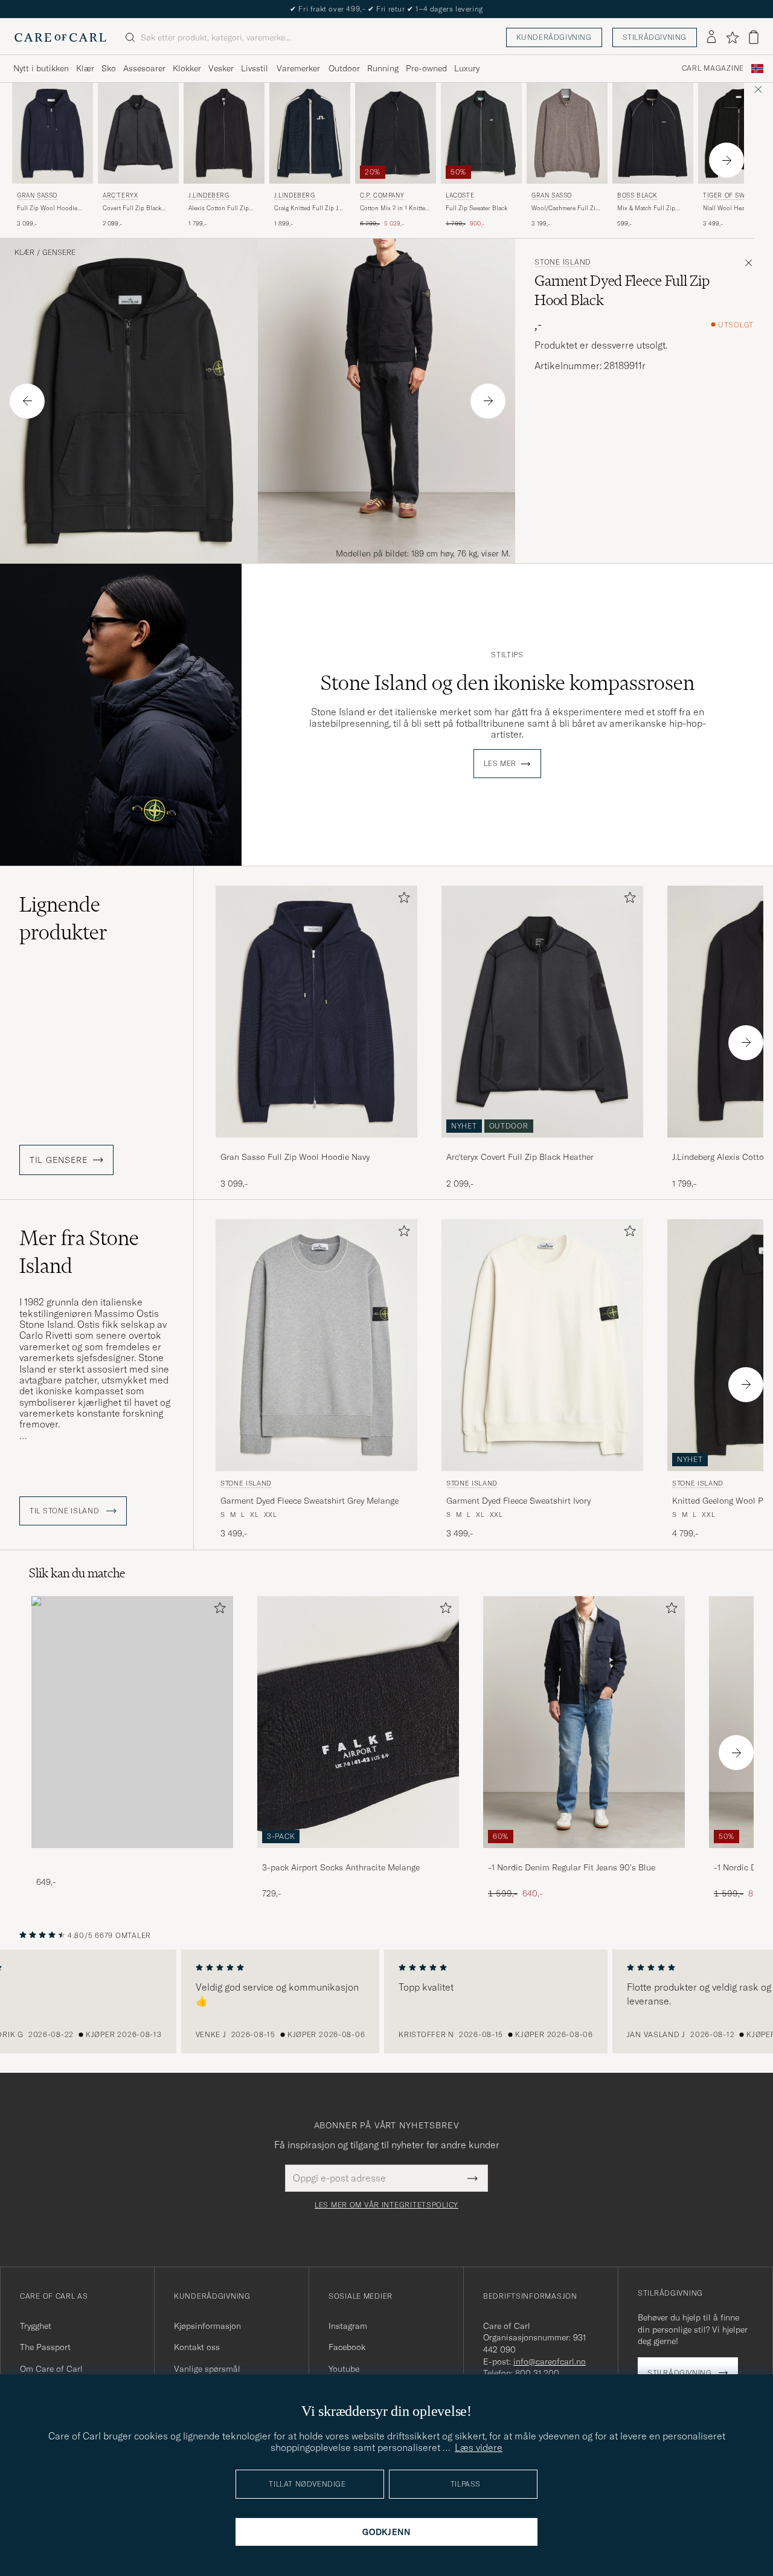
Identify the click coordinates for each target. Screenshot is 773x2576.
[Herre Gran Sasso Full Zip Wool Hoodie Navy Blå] (53, 133)
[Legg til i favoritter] (402, 900)
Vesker (221, 68)
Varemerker (298, 68)
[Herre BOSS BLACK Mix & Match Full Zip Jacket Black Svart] (653, 133)
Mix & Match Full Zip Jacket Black (646, 208)
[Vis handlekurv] (754, 37)
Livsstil (255, 68)
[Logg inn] (711, 37)
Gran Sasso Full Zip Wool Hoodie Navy (295, 1157)
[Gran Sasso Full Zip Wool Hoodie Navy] (316, 1146)
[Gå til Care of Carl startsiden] (60, 37)
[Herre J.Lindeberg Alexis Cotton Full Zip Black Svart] (224, 133)
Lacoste (460, 195)
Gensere (59, 253)
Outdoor (344, 68)
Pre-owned (426, 68)
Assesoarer (144, 68)
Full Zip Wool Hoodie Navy (47, 208)
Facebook (347, 2347)
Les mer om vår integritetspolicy (386, 2205)
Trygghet (36, 2326)
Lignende (63, 918)
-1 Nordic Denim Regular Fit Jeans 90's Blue (572, 1867)
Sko (109, 68)
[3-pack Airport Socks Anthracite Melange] (358, 1856)
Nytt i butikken (41, 68)
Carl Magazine (713, 68)
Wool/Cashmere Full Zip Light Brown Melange (565, 208)
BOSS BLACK (637, 195)
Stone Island (563, 262)
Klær (85, 68)
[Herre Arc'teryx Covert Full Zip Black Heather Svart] (138, 133)
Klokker (187, 68)
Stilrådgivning (655, 37)
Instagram (348, 2326)
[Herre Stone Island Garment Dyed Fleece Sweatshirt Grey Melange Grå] (316, 1345)
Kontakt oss (197, 2347)
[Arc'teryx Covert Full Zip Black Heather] (542, 1146)
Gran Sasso (37, 195)
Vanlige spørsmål (207, 2369)
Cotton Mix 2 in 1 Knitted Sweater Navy (394, 208)
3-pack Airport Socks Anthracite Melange (341, 1867)
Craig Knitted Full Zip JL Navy (308, 208)
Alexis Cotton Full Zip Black (219, 208)
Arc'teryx (120, 195)
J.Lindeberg (209, 195)
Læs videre (479, 2447)
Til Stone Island (66, 1511)
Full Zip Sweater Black (476, 208)
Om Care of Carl (51, 2369)
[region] (386, 2001)
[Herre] (132, 1722)
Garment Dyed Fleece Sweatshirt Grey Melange (310, 1501)
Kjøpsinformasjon (207, 2326)
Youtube (344, 2369)
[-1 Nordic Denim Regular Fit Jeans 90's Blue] (584, 1856)
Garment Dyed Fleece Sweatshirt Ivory (518, 1501)
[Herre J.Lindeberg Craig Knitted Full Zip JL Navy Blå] (310, 133)
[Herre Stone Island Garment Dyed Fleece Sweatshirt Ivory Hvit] (542, 1345)
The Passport (45, 2347)
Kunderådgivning (554, 37)
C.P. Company (382, 195)
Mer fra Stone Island (79, 1252)
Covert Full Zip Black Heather (132, 208)
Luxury (467, 68)
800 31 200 (537, 2373)
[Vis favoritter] (732, 37)
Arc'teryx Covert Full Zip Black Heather (520, 1157)
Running (383, 68)
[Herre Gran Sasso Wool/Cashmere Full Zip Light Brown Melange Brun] (567, 133)
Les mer (500, 764)
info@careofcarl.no (550, 2362)
